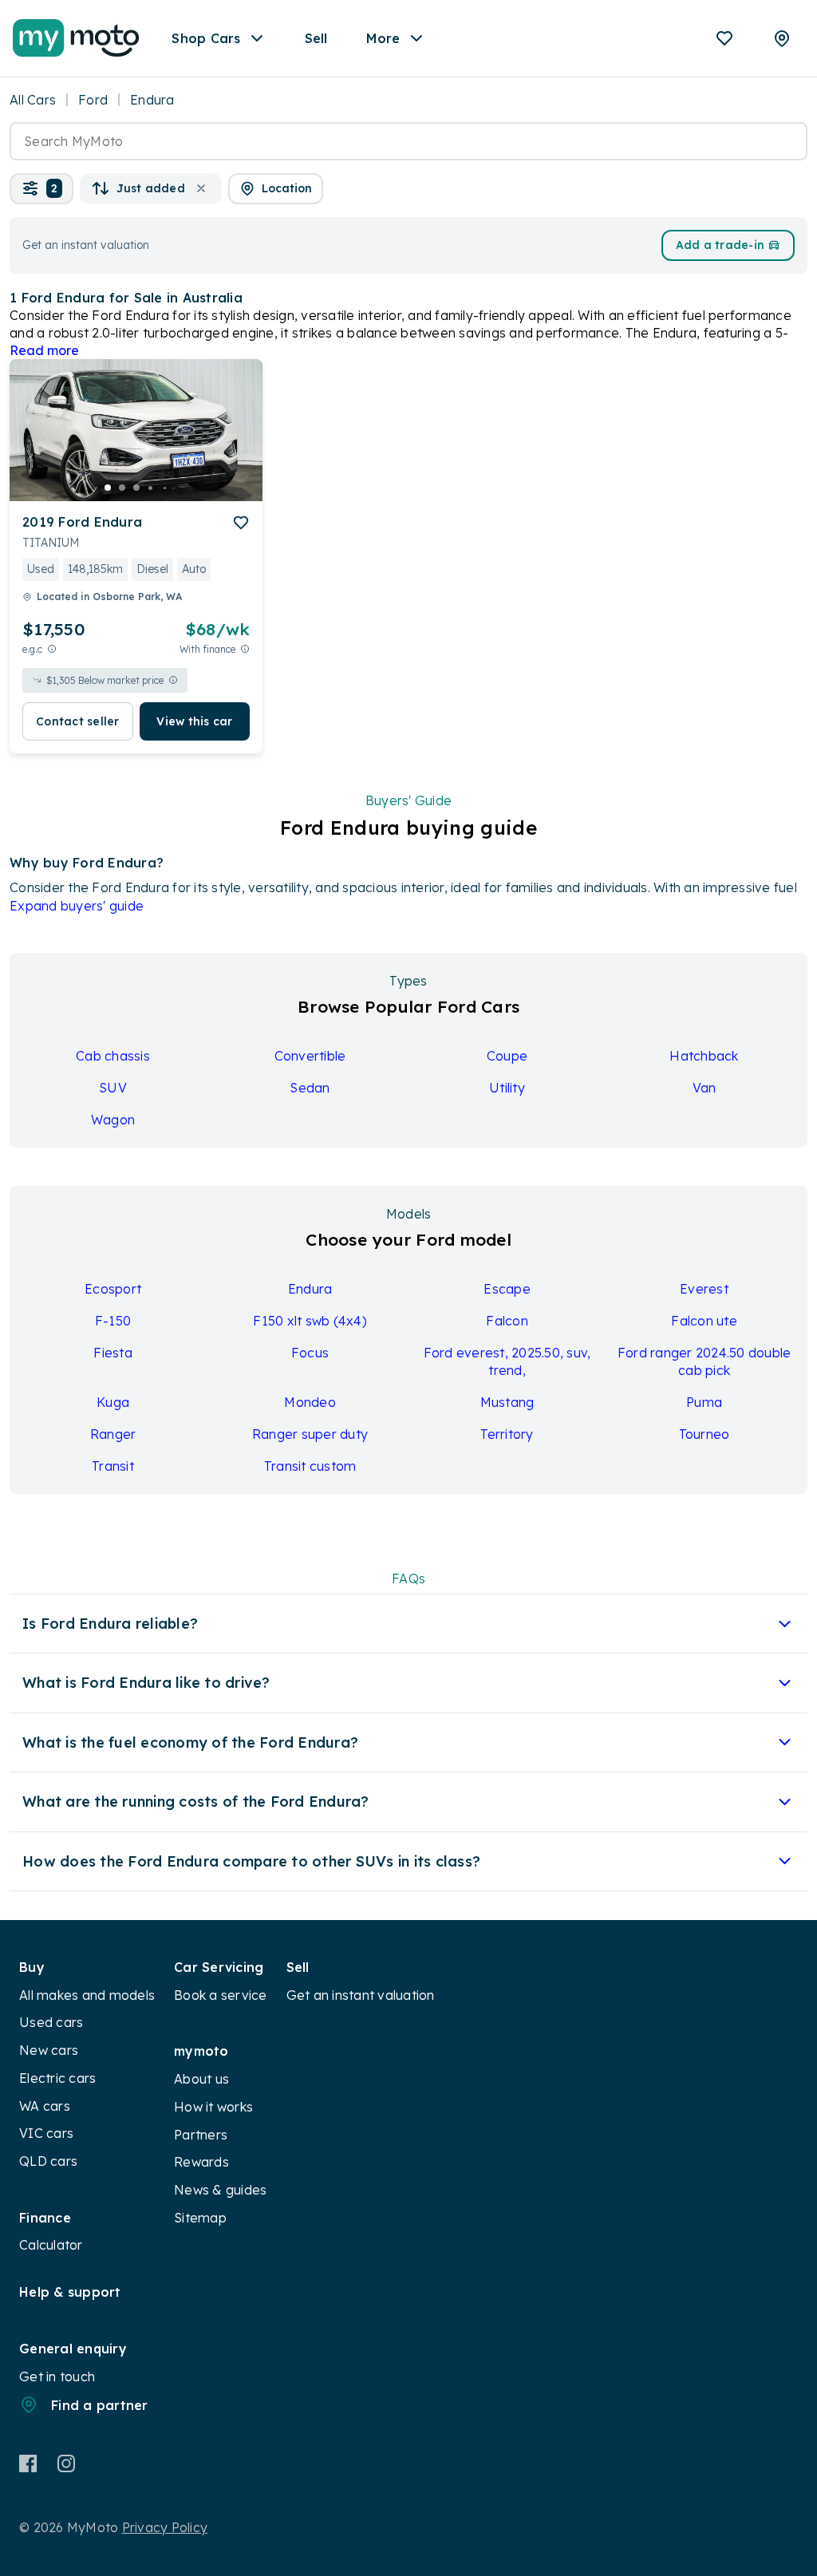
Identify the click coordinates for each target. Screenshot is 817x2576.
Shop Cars (206, 38)
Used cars (51, 2022)
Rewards (201, 2162)
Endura (310, 1289)
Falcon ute (704, 1321)
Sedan (310, 1088)
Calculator (51, 2245)
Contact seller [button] (78, 721)
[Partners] (782, 38)
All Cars (33, 100)
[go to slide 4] (151, 488)
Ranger (113, 1434)
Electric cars (57, 2078)
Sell (316, 38)
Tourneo (705, 1434)
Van (705, 1088)
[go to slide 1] (108, 488)
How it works (213, 2107)
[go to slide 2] (122, 488)
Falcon (507, 1321)
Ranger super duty (310, 1434)
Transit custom (310, 1466)
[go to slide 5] (165, 488)
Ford (93, 100)
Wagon (113, 1120)
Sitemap (200, 2218)
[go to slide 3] (136, 488)
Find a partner (100, 2405)
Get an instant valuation (361, 1995)
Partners (201, 2135)
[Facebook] (28, 2463)
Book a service (221, 1995)
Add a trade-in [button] (720, 245)
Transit (113, 1466)
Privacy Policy (165, 2527)
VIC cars (46, 2133)
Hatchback (704, 1056)
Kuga (113, 1402)
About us (201, 2079)
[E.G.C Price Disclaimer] (52, 649)
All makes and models (87, 1995)
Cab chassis (113, 1056)
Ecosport (113, 1289)
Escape (507, 1289)
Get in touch (57, 2376)
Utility (507, 1088)
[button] (41, 189)
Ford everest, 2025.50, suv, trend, (507, 1361)
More (383, 38)
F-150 (113, 1321)
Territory (507, 1434)
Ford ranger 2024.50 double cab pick (705, 1361)
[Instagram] (66, 2463)
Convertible (310, 1056)
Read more (44, 350)
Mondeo (310, 1402)
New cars (49, 2050)
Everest (704, 1289)
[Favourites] (724, 38)
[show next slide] (238, 443)
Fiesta (113, 1353)
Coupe (507, 1056)
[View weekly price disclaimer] (245, 649)
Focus (310, 1353)
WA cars (45, 2106)
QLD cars (48, 2161)
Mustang (507, 1402)
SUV (113, 1088)
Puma (704, 1402)
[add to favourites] (241, 523)
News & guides (220, 2190)
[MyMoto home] (76, 38)
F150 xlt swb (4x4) (310, 1321)
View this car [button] (194, 721)
